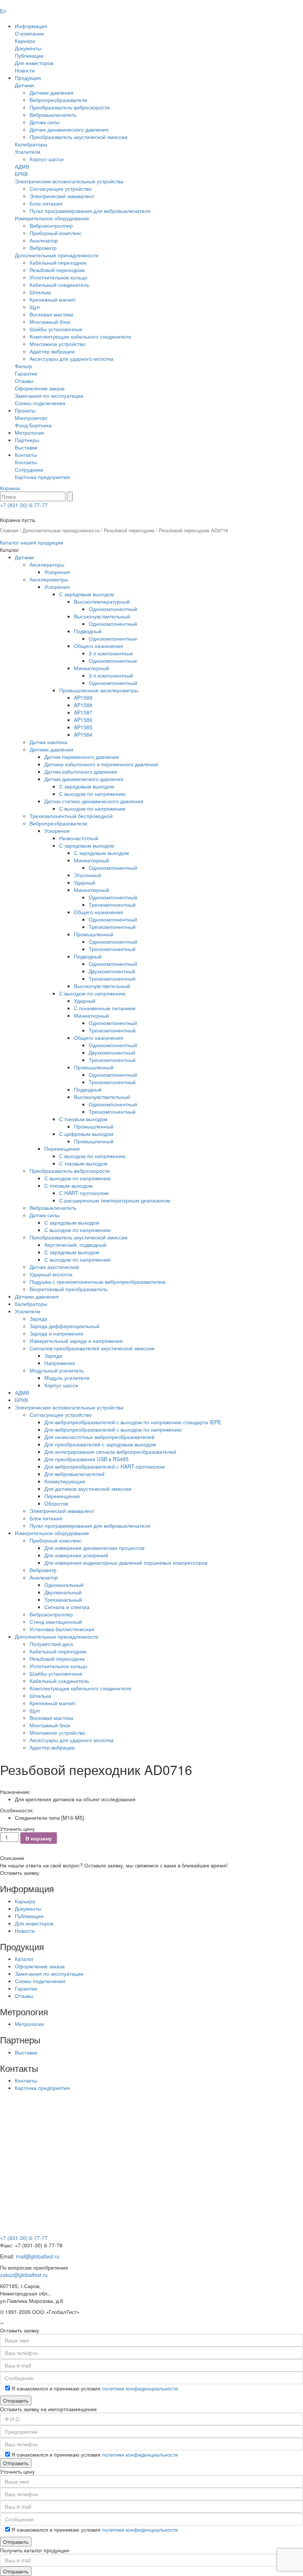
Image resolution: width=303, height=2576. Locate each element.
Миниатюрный (91, 668)
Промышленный (94, 934)
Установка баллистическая (62, 1629)
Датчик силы (45, 122)
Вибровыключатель (53, 115)
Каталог (24, 1959)
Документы (28, 48)
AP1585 (83, 727)
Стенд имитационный (56, 1622)
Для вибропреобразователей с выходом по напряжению (113, 1429)
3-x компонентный (111, 675)
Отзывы (24, 381)
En (3, 11)
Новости (25, 70)
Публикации (29, 55)
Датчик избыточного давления (81, 771)
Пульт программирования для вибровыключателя (90, 211)
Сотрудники (29, 469)
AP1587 (83, 712)
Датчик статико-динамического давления (94, 801)
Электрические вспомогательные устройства (69, 181)
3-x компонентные (111, 653)
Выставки (26, 447)
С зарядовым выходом (87, 594)
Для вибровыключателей (74, 1474)
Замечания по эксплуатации (49, 396)
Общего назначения (98, 646)
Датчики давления (52, 92)
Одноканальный (64, 1585)
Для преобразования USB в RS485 (86, 1459)
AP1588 (83, 705)
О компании (29, 33)
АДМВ (22, 166)
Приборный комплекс (56, 233)
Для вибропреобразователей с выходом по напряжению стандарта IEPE (133, 1422)
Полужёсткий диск (51, 1644)
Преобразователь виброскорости (70, 107)
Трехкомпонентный (112, 905)
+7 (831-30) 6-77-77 (24, 505)
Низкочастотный (79, 838)
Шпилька (40, 292)
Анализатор (44, 240)
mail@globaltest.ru (38, 2256)
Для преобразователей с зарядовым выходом (100, 1444)
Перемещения (62, 1148)
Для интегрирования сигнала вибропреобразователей (110, 1452)
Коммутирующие (65, 1481)
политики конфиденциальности (140, 2388)
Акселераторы (47, 564)
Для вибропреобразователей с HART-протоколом (105, 1466)
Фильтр (23, 366)
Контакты (26, 455)
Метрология (29, 432)
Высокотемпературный (102, 601)
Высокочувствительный (102, 616)
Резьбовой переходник (57, 270)
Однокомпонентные (113, 638)
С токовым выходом (83, 1119)
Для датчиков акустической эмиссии (88, 1489)
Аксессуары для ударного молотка (72, 359)
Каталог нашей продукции (32, 542)
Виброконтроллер (51, 225)
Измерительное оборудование (52, 218)
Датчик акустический (54, 1267)
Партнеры (27, 440)
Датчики (24, 85)
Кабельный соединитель (59, 285)
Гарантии (26, 373)
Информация (31, 26)
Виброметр (43, 248)
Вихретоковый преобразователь (69, 1289)
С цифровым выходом (86, 1134)
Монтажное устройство (57, 344)
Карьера (25, 41)
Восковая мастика (51, 314)
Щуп (35, 307)
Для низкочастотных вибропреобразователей (99, 1437)
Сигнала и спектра (67, 1607)
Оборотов (56, 1503)
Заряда (38, 1318)
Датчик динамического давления (69, 129)
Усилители (28, 152)
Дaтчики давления (37, 1296)
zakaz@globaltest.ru (24, 2275)
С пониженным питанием (105, 1008)
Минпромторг (31, 418)
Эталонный (88, 875)
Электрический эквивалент (62, 196)
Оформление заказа (40, 388)
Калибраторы (31, 144)
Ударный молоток (51, 1274)
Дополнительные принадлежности (57, 255)
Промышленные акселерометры (99, 690)
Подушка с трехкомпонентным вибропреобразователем (98, 1282)
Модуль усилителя (67, 1378)
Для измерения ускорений (76, 1555)
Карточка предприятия (42, 477)
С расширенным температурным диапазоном (115, 1200)
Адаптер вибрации (52, 351)
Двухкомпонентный (112, 971)
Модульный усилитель (57, 1370)
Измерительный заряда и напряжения (76, 1341)
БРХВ (21, 174)
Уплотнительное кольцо (58, 277)
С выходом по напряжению (92, 794)
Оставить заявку (20, 1873)
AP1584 (83, 734)
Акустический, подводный (75, 1245)
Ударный (85, 882)
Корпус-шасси (47, 159)
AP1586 (83, 720)
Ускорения (57, 572)
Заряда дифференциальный (64, 1326)
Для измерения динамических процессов (94, 1548)
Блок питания (46, 203)
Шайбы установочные (56, 329)
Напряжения (60, 1363)
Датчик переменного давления (82, 757)
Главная (9, 530)
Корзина (10, 488)
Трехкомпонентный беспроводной (71, 816)
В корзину (39, 1838)
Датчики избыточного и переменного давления (101, 764)
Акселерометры (49, 579)
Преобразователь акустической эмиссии (79, 137)
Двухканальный (63, 1592)
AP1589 (83, 698)
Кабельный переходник (58, 262)
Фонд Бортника (33, 425)
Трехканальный (63, 1599)
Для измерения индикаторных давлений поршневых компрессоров (126, 1562)
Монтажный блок (50, 322)
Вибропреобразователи (58, 100)
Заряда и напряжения (56, 1333)
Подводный (88, 631)
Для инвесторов (34, 63)
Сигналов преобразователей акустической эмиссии (92, 1348)
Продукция (28, 78)
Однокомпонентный (113, 609)
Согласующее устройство (61, 189)
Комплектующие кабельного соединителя (80, 336)
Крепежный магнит (52, 299)
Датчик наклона (48, 742)
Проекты (25, 410)
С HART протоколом (84, 1193)
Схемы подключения (40, 403)
